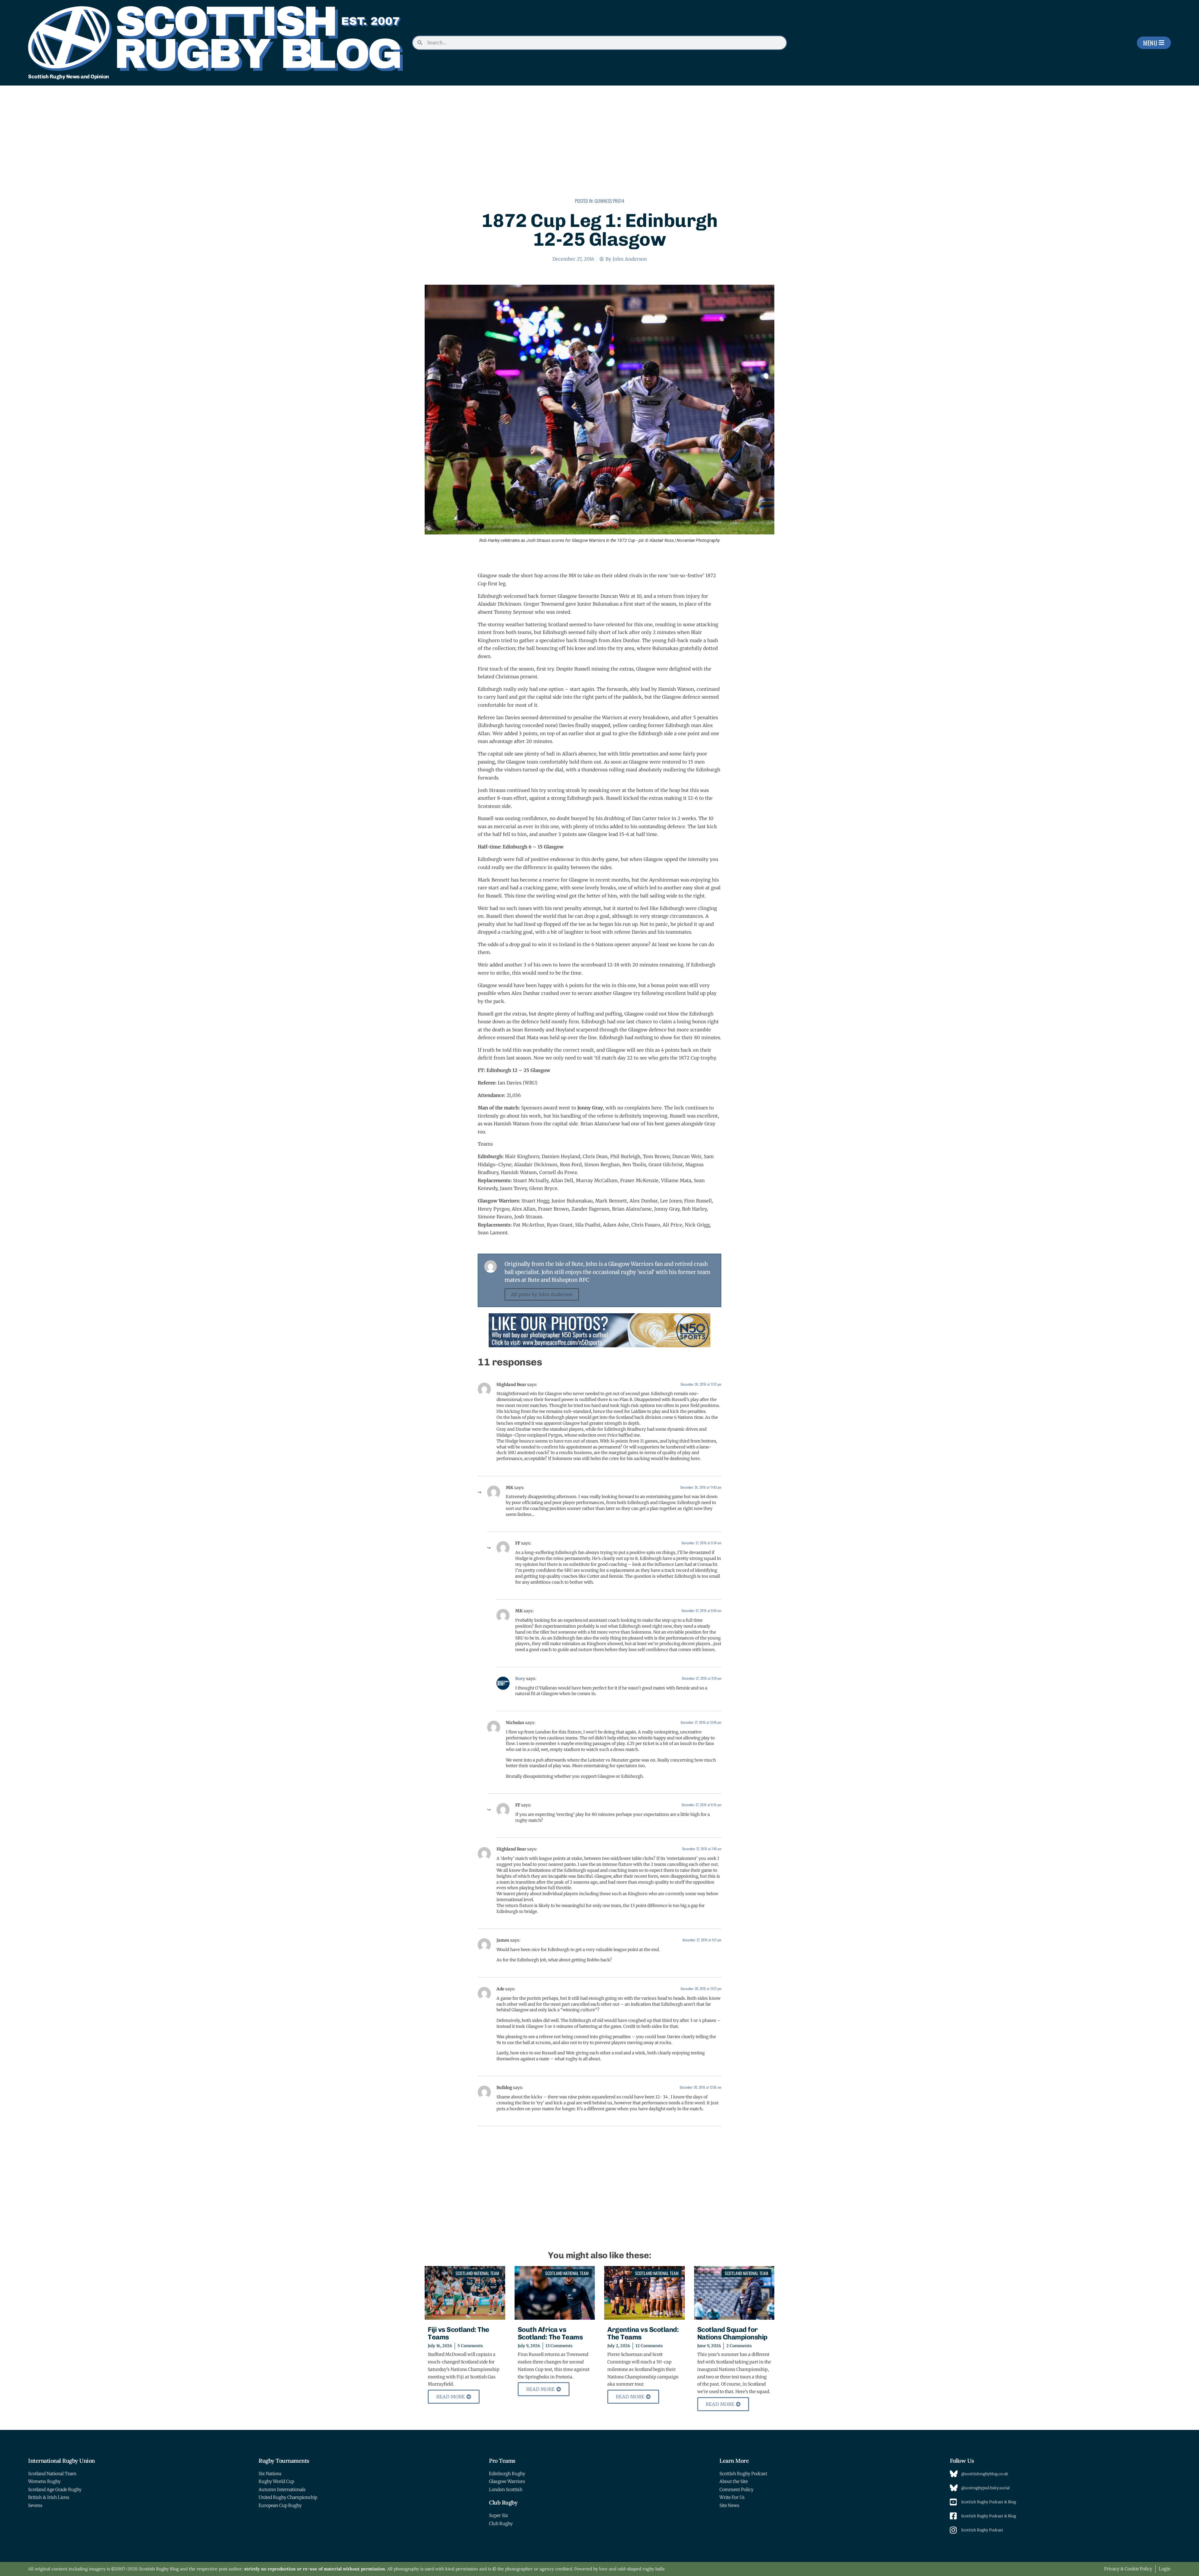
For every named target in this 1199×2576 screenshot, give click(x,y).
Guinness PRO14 (609, 201)
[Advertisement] (599, 145)
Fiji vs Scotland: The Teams (459, 2333)
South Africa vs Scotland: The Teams (550, 2333)
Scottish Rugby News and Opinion (69, 76)
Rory (520, 1679)
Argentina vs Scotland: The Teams (643, 2333)
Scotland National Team (477, 2273)
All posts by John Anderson (542, 1294)
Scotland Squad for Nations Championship (732, 2333)
